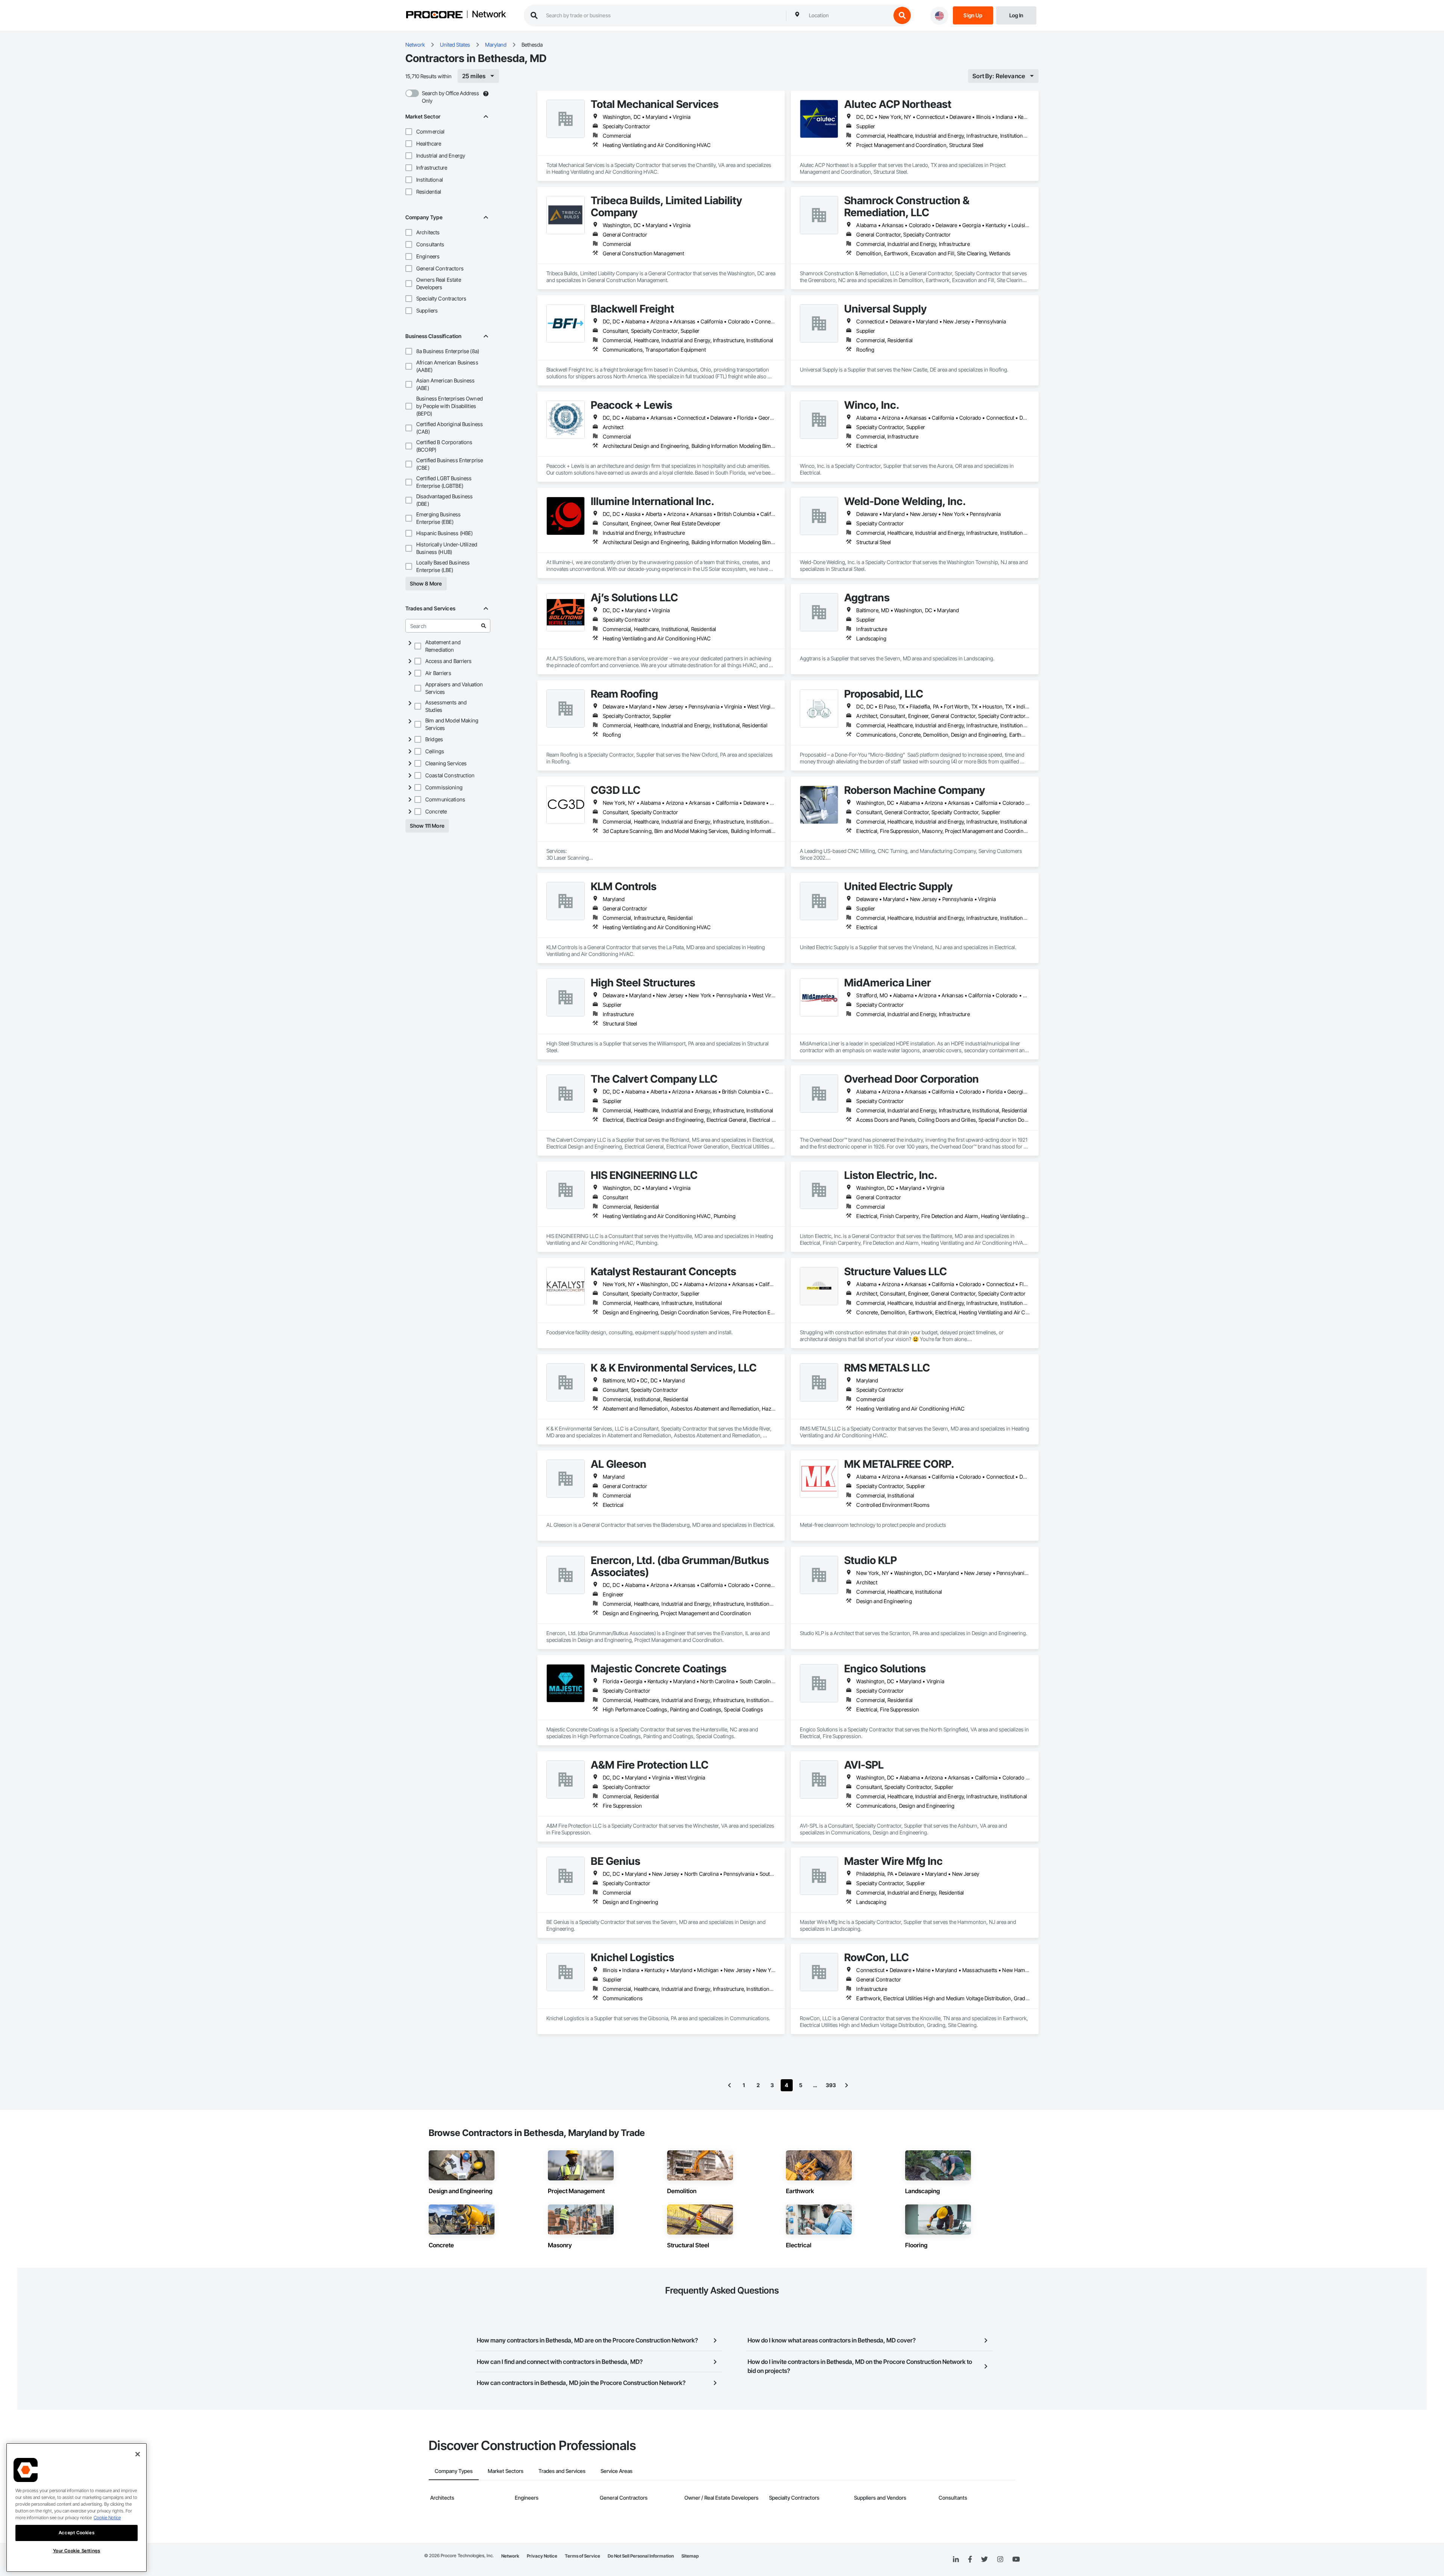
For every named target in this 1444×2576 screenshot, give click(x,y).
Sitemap (690, 2556)
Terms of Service (582, 2556)
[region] (77, 2508)
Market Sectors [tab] (506, 2471)
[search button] (902, 15)
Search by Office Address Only (450, 97)
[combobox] (848, 15)
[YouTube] (1016, 2559)
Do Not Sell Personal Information (641, 2556)
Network (489, 15)
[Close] (138, 2454)
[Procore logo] (434, 16)
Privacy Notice (542, 2556)
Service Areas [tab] (617, 2471)
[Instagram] (1000, 2560)
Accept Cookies (77, 2533)
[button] (409, 132)
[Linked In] (956, 2559)
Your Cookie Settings (77, 2551)
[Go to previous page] (730, 2085)
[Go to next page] (846, 2085)
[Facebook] (970, 2560)
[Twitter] (984, 2559)
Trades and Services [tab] (562, 2471)
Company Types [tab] (454, 2471)
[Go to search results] (484, 626)
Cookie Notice (107, 2518)
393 (831, 2085)
